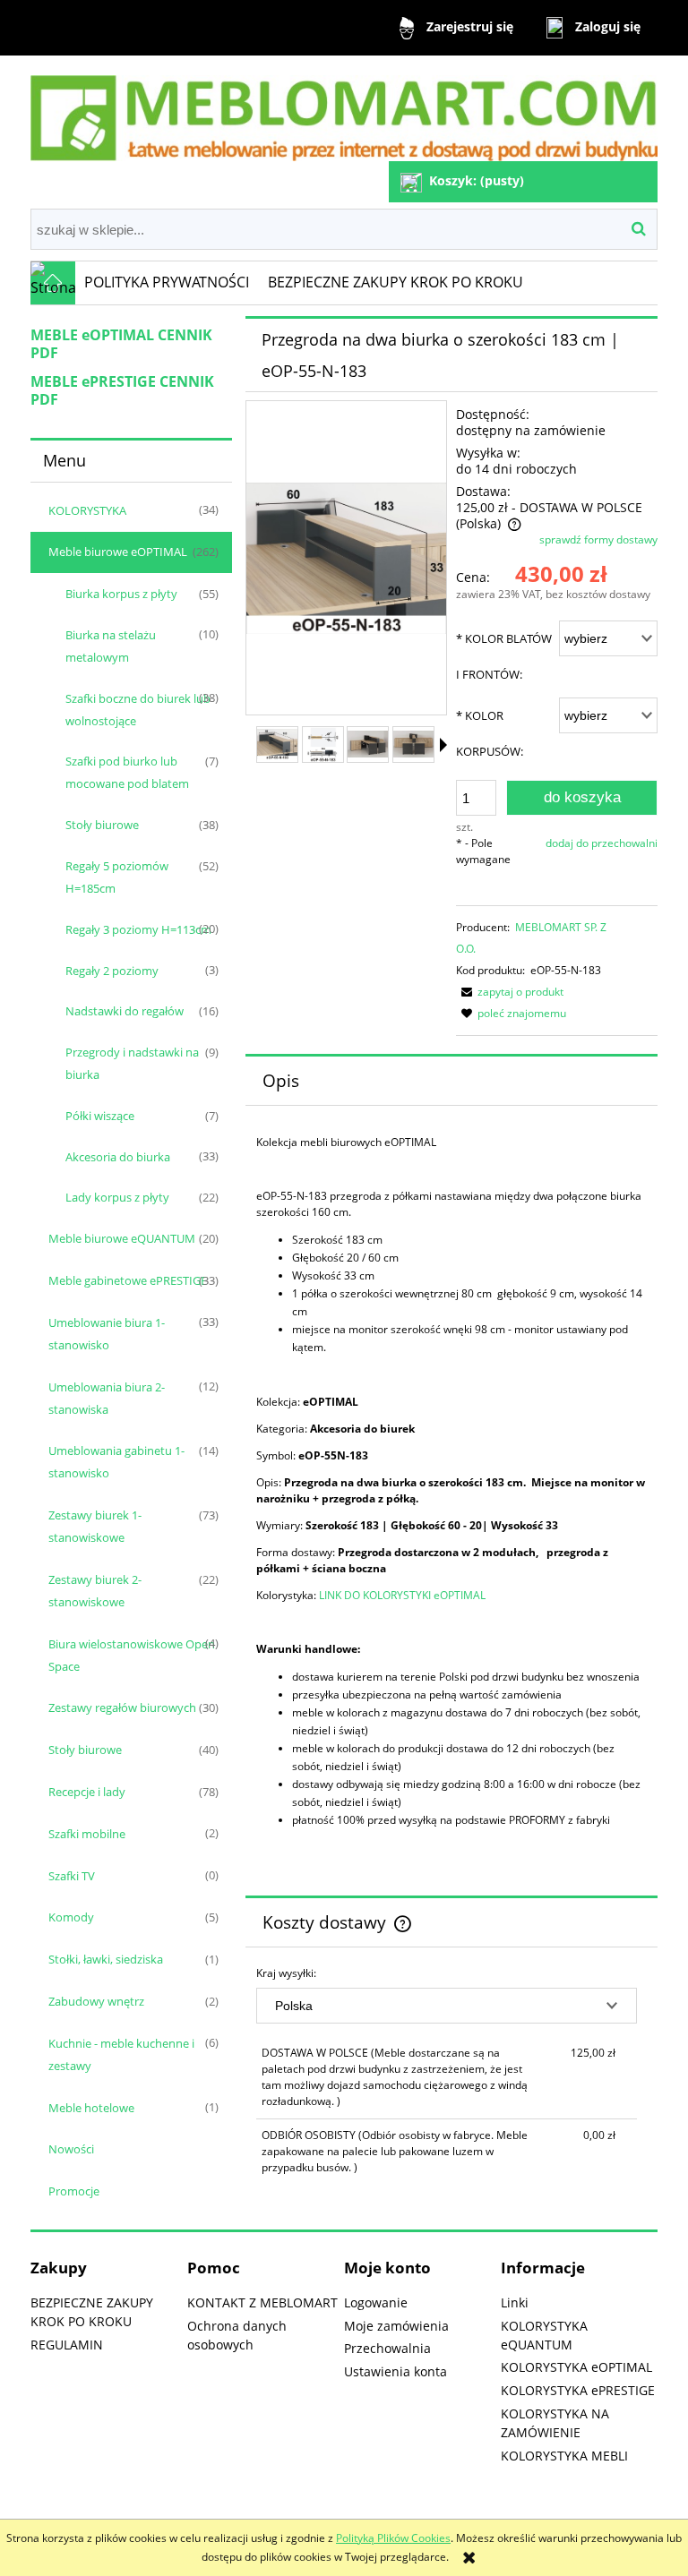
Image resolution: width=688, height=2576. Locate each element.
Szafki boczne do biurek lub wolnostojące (138, 710)
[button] (443, 745)
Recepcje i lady (87, 1792)
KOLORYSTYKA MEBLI (564, 2456)
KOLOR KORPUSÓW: (490, 733)
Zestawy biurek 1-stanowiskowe (95, 1526)
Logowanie (376, 2302)
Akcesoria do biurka (118, 1157)
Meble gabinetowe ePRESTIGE (128, 1280)
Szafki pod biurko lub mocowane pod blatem (127, 772)
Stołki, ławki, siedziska (106, 1959)
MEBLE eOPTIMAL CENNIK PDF (121, 344)
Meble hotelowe (91, 2108)
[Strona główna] (344, 111)
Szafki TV (72, 1876)
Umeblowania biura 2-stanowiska (107, 1398)
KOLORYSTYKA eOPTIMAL (576, 2367)
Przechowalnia (387, 2348)
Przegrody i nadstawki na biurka (132, 1063)
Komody (71, 1917)
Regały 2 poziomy (112, 971)
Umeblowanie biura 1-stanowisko (107, 1334)
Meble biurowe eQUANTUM (122, 1238)
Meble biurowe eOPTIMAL (118, 552)
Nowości (71, 2149)
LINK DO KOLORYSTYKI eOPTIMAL (402, 1595)
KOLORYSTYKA (87, 510)
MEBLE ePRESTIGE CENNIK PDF (122, 390)
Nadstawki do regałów (125, 1011)
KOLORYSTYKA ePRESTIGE (578, 2390)
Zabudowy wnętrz (96, 2001)
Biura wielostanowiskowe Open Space (132, 1655)
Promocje (74, 2191)
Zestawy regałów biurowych (122, 1707)
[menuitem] (167, 283)
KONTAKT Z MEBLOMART (262, 2302)
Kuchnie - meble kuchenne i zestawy (121, 2054)
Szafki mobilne (87, 1834)
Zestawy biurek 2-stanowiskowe (95, 1591)
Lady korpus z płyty (117, 1197)
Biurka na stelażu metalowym (111, 646)
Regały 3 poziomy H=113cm (138, 929)
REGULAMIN (67, 2345)
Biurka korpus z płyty (121, 594)
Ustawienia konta (396, 2371)
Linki (515, 2302)
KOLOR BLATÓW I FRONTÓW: (504, 656)
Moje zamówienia (396, 2326)
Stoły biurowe (102, 825)
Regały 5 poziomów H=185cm (117, 877)
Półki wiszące (100, 1116)
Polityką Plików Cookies (393, 2538)
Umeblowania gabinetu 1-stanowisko (116, 1462)
